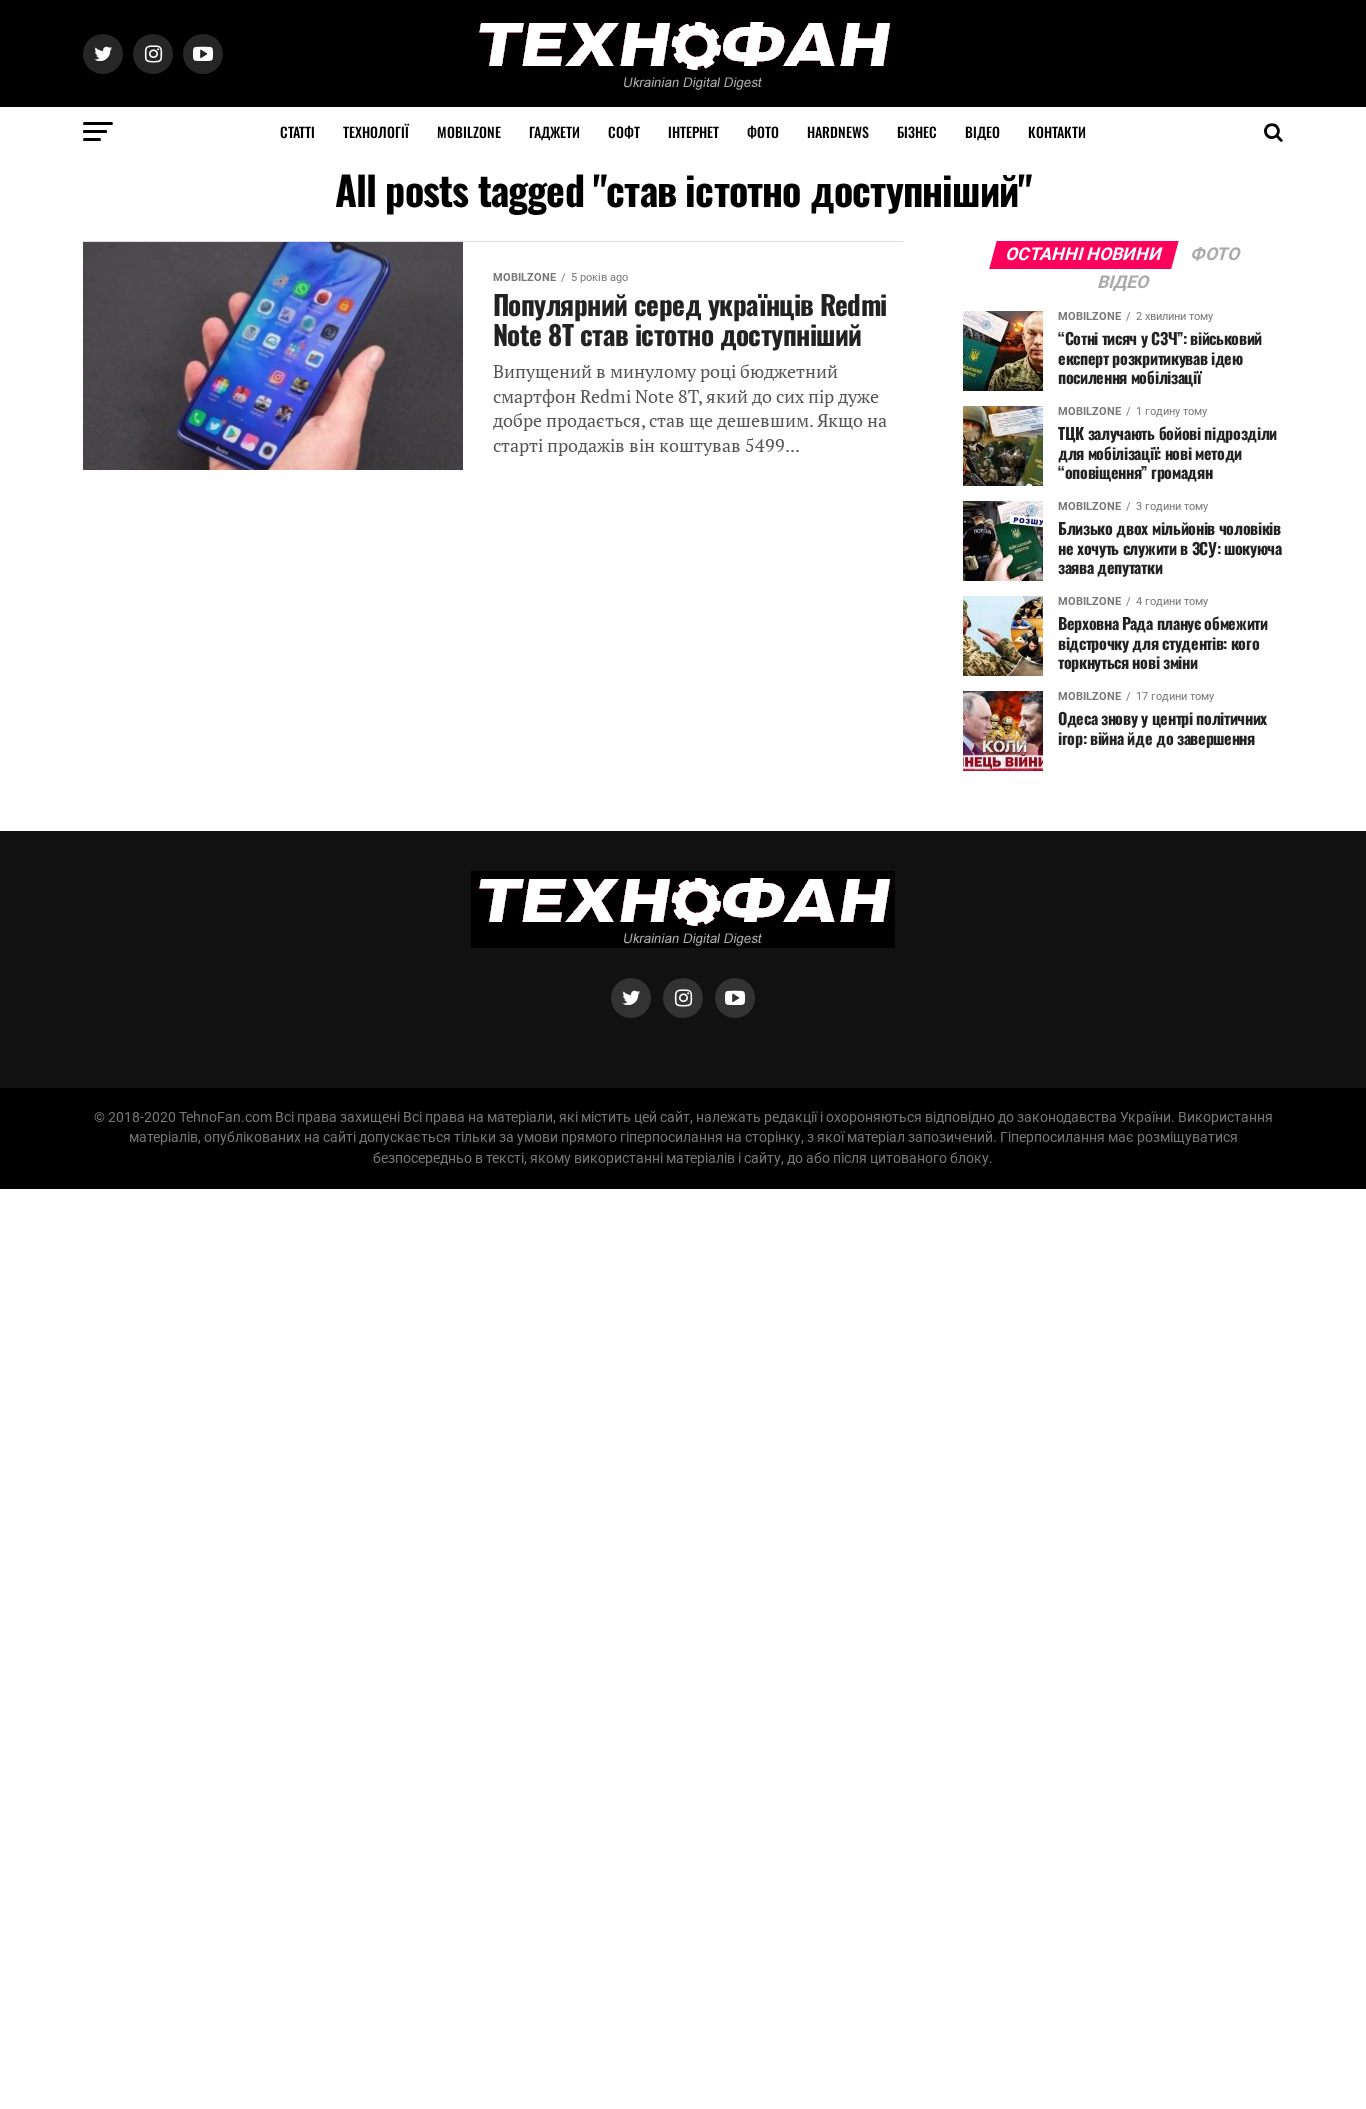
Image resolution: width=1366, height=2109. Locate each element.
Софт (624, 131)
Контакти (1057, 131)
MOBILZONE (469, 131)
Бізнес (917, 131)
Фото (763, 131)
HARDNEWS (838, 131)
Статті (297, 131)
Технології (376, 131)
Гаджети (554, 131)
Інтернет (693, 131)
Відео (982, 131)
